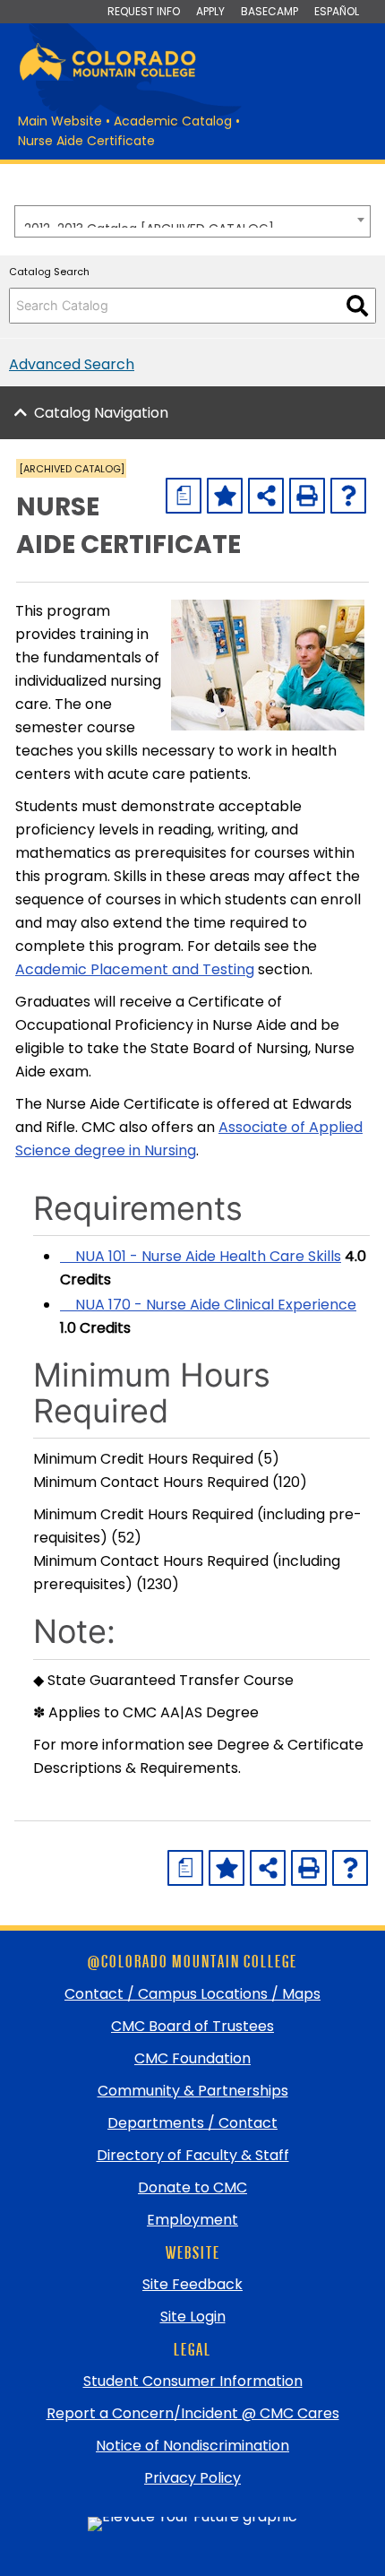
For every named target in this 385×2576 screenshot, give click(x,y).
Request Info (144, 11)
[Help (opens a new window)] (348, 496)
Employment (192, 2220)
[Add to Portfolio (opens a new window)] (225, 496)
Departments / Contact (192, 2123)
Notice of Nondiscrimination (192, 2446)
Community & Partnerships (193, 2091)
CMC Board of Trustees (192, 2026)
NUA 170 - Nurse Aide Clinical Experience (208, 1305)
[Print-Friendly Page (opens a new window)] (307, 496)
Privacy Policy (192, 2478)
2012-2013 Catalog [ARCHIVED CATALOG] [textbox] (149, 224)
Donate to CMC (192, 2187)
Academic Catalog (173, 121)
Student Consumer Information (193, 2381)
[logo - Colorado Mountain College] (107, 78)
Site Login (193, 2317)
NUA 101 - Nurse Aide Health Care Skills (201, 1256)
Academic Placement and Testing (135, 969)
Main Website (60, 121)
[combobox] (192, 221)
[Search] (357, 306)
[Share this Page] (266, 496)
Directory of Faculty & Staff (193, 2155)
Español (337, 11)
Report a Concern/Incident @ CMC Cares (193, 2413)
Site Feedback (192, 2284)
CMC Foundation (192, 2058)
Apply (210, 11)
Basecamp (269, 11)
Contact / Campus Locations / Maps (192, 1994)
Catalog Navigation (101, 413)
